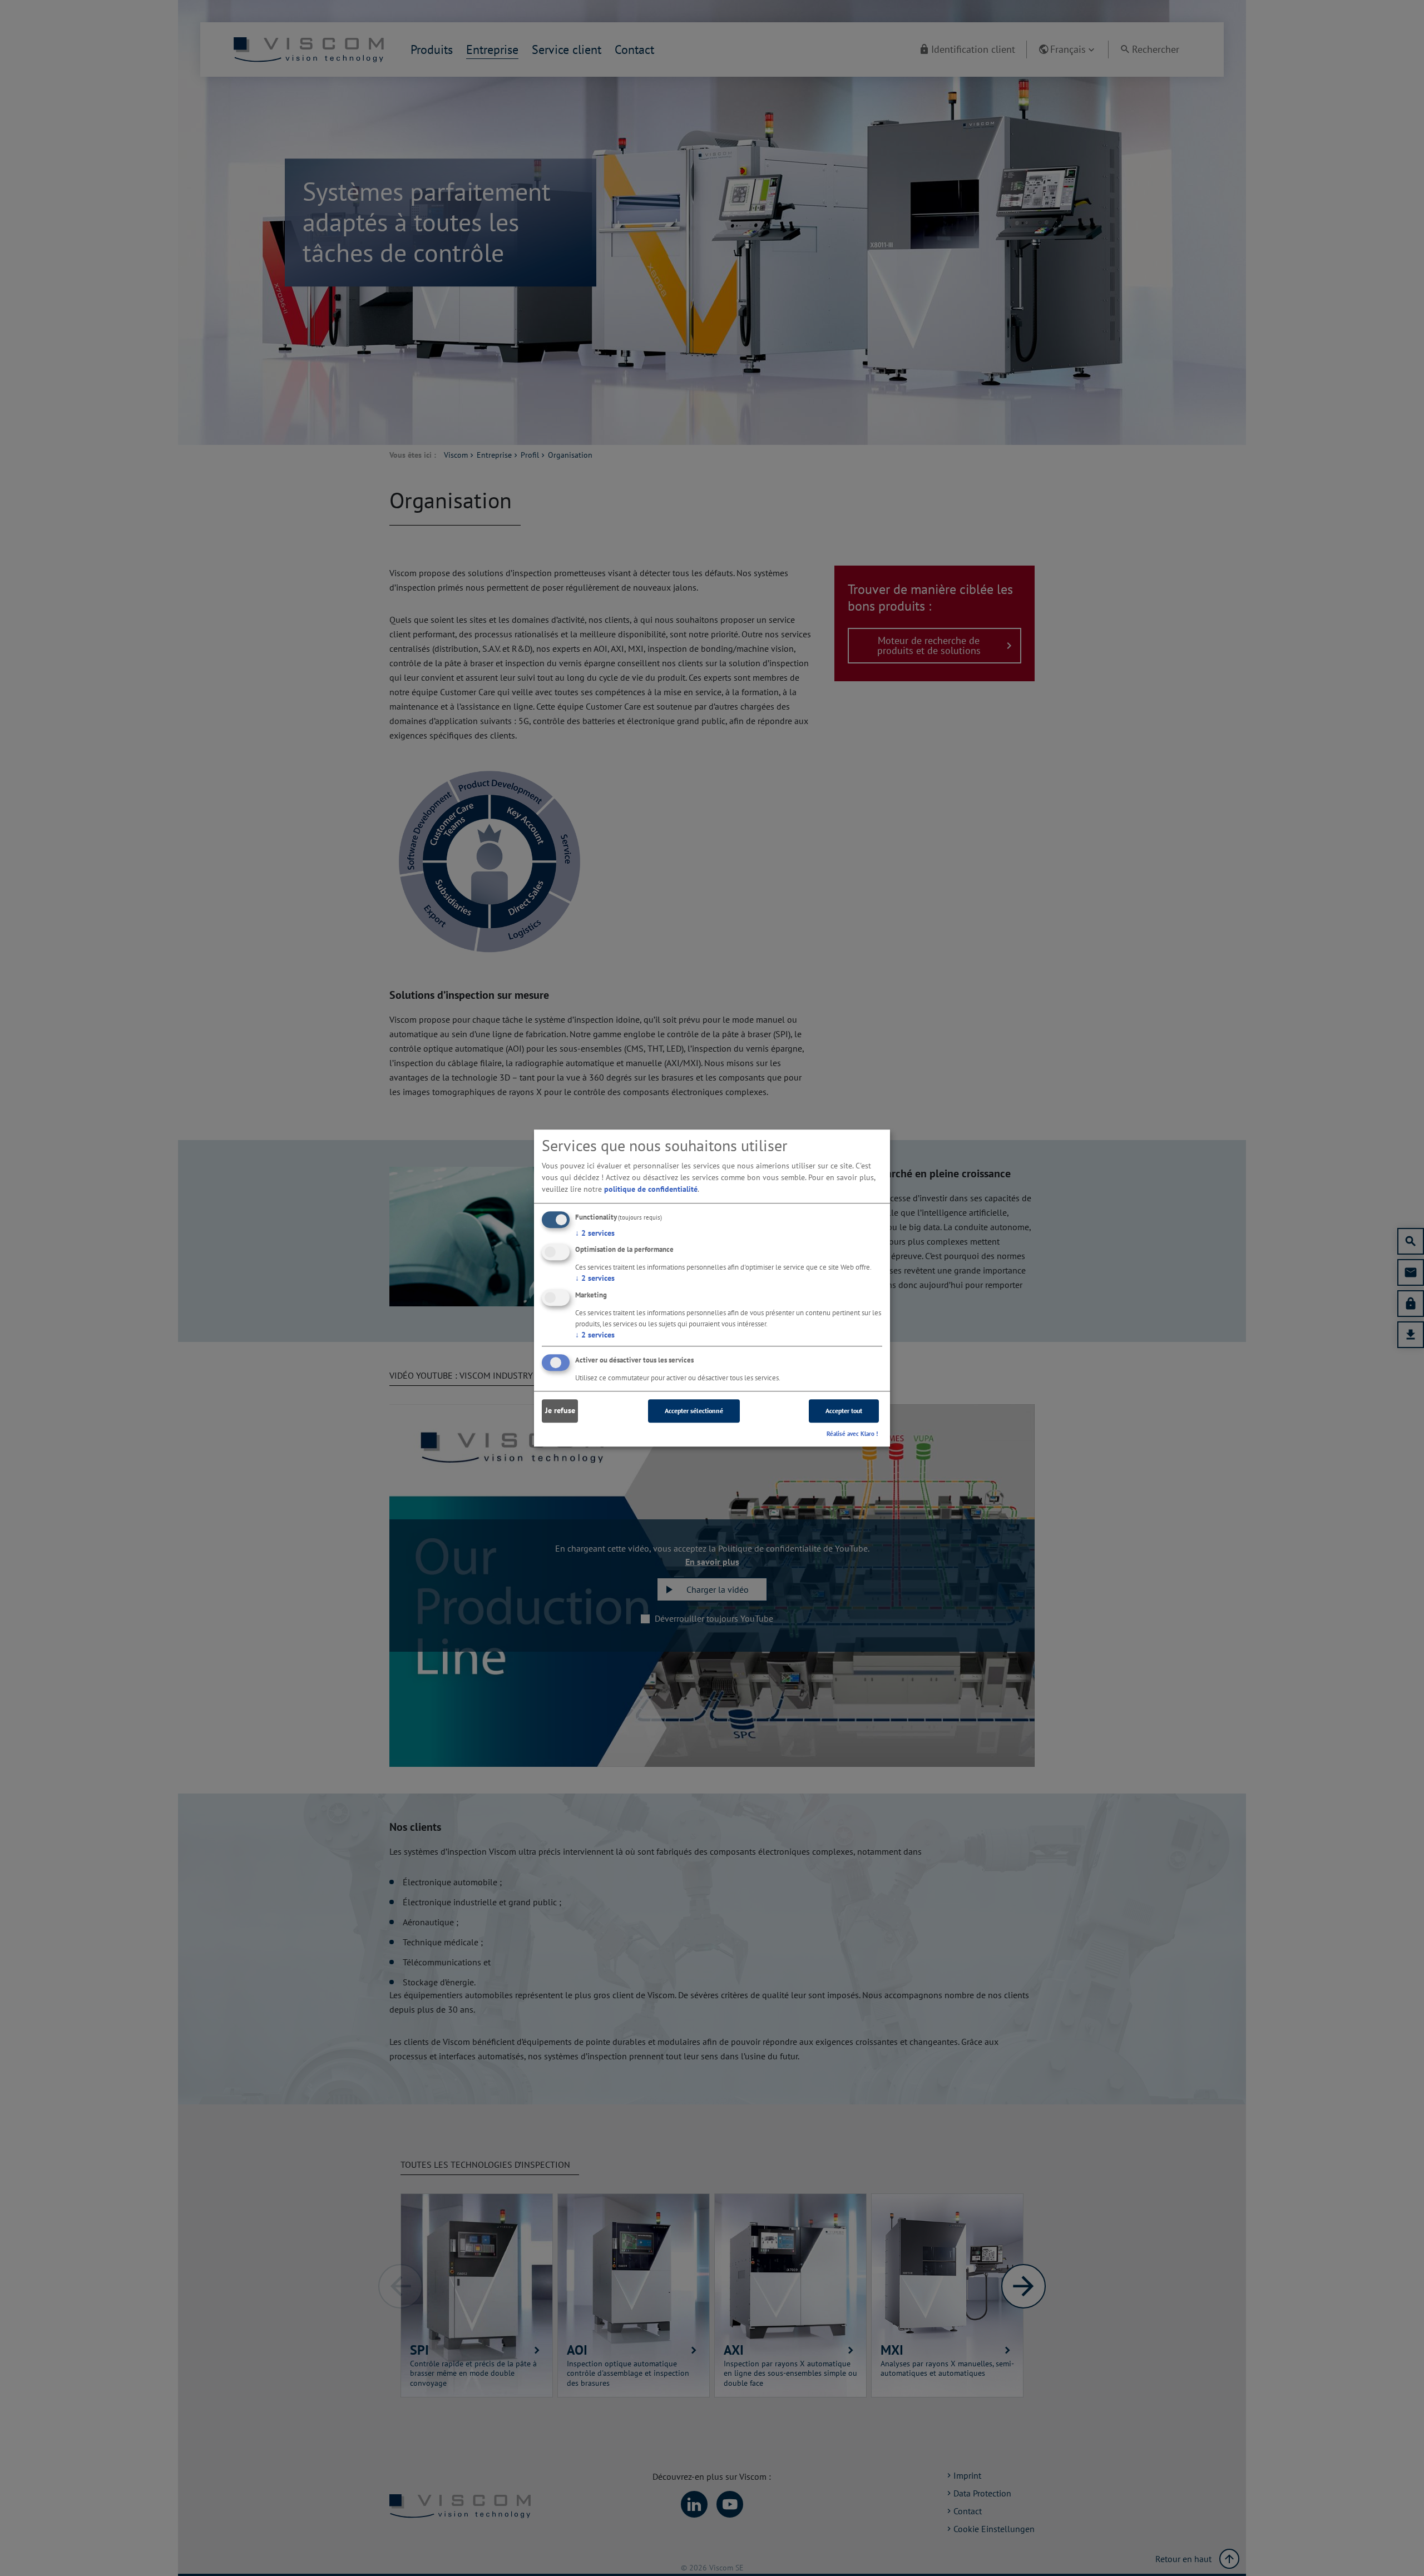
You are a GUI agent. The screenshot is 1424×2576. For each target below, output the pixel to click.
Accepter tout (844, 1411)
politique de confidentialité (651, 1189)
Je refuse (560, 1411)
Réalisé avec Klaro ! (852, 1434)
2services (595, 1233)
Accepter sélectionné (694, 1411)
